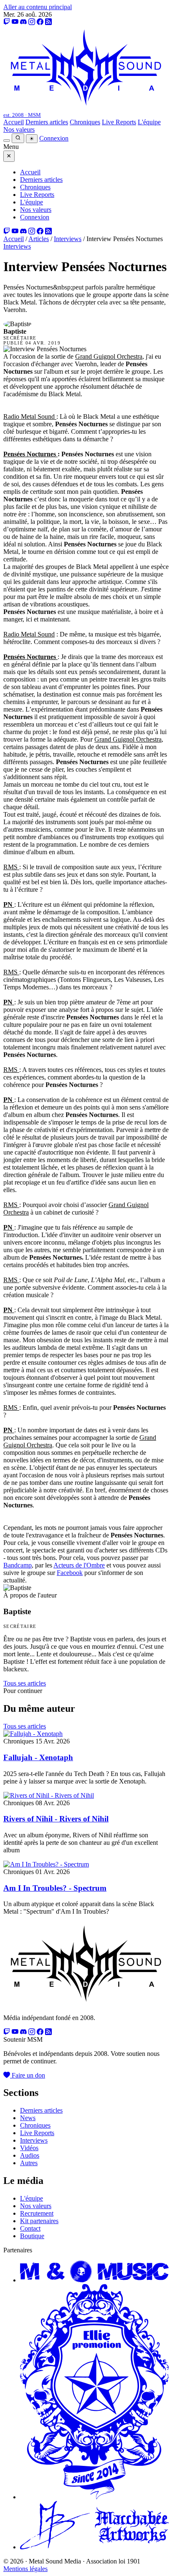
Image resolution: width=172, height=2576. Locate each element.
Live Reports (119, 122)
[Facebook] (40, 22)
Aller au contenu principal (38, 7)
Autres (29, 2163)
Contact (30, 2228)
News (28, 2118)
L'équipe (149, 122)
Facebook (70, 1573)
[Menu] (7, 141)
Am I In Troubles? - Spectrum (55, 1888)
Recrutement (37, 2213)
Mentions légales (25, 2569)
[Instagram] (32, 22)
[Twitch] (7, 22)
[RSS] (48, 22)
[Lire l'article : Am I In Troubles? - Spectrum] (46, 1864)
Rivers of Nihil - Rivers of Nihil (56, 1819)
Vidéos (29, 2148)
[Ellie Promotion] (94, 2497)
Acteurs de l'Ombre (79, 1565)
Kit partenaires (39, 2221)
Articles (39, 239)
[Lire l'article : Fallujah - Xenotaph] (33, 1734)
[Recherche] (18, 138)
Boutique (32, 2236)
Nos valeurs (19, 130)
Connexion (54, 138)
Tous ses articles (25, 1683)
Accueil (14, 122)
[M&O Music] (94, 2280)
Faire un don (28, 2075)
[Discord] (23, 22)
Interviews (68, 239)
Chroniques (85, 122)
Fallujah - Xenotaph (38, 1757)
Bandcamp (18, 1565)
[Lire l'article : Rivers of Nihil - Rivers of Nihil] (49, 1795)
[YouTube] (15, 22)
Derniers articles (47, 122)
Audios (30, 2155)
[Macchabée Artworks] (94, 2547)
